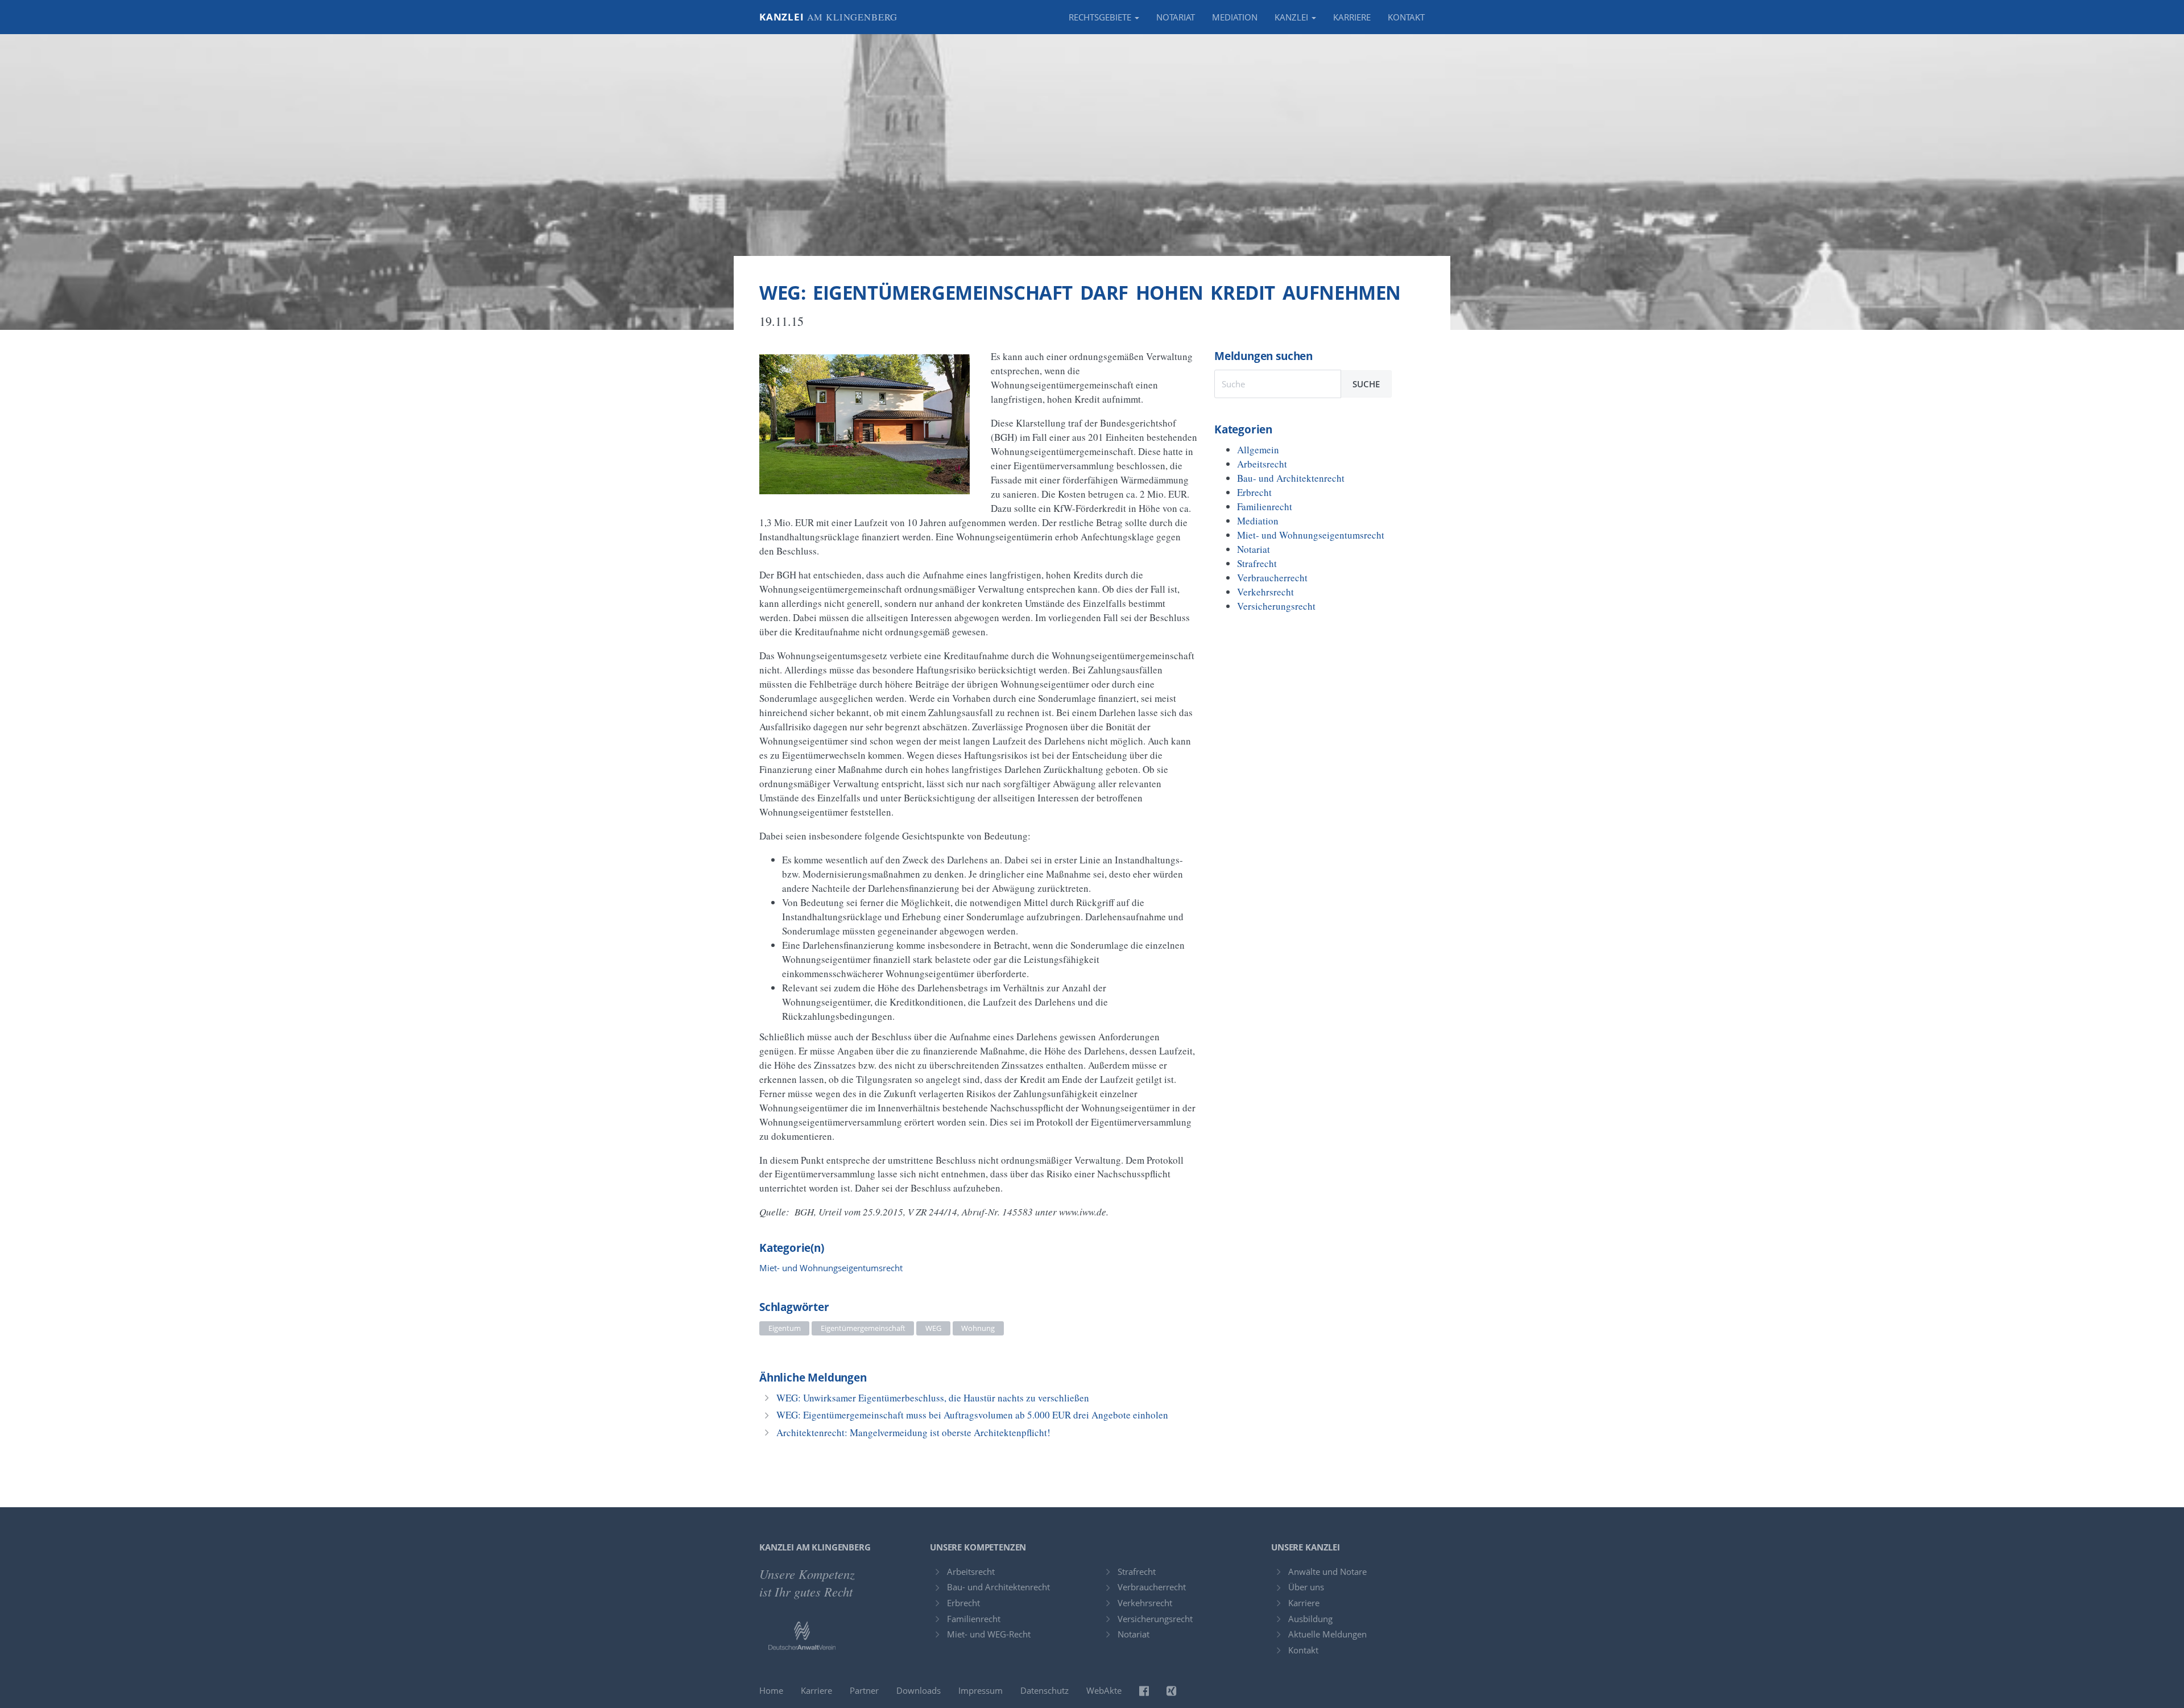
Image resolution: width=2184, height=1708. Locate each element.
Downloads (919, 1690)
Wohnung (978, 1328)
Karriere (1352, 17)
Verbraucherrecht (1272, 578)
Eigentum (785, 1328)
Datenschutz (1045, 1690)
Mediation (1235, 17)
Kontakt (1406, 17)
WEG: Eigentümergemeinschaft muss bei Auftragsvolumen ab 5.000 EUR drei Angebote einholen (972, 1415)
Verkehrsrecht (1265, 592)
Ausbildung (1310, 1619)
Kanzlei (828, 17)
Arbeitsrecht (1262, 464)
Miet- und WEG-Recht (989, 1634)
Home (771, 1690)
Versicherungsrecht (1276, 606)
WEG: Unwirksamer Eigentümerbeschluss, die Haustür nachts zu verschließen (933, 1398)
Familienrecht (1265, 506)
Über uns (1306, 1587)
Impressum (981, 1690)
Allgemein (1258, 450)
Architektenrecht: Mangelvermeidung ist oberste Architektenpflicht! (913, 1432)
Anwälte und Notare (1327, 1571)
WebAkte (1104, 1690)
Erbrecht (1254, 492)
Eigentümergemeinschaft (863, 1328)
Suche (1366, 384)
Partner (864, 1690)
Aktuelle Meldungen (1327, 1634)
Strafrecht (1257, 563)
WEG (933, 1328)
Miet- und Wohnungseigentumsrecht (831, 1268)
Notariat (1176, 17)
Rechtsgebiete (1101, 17)
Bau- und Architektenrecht (1291, 478)
